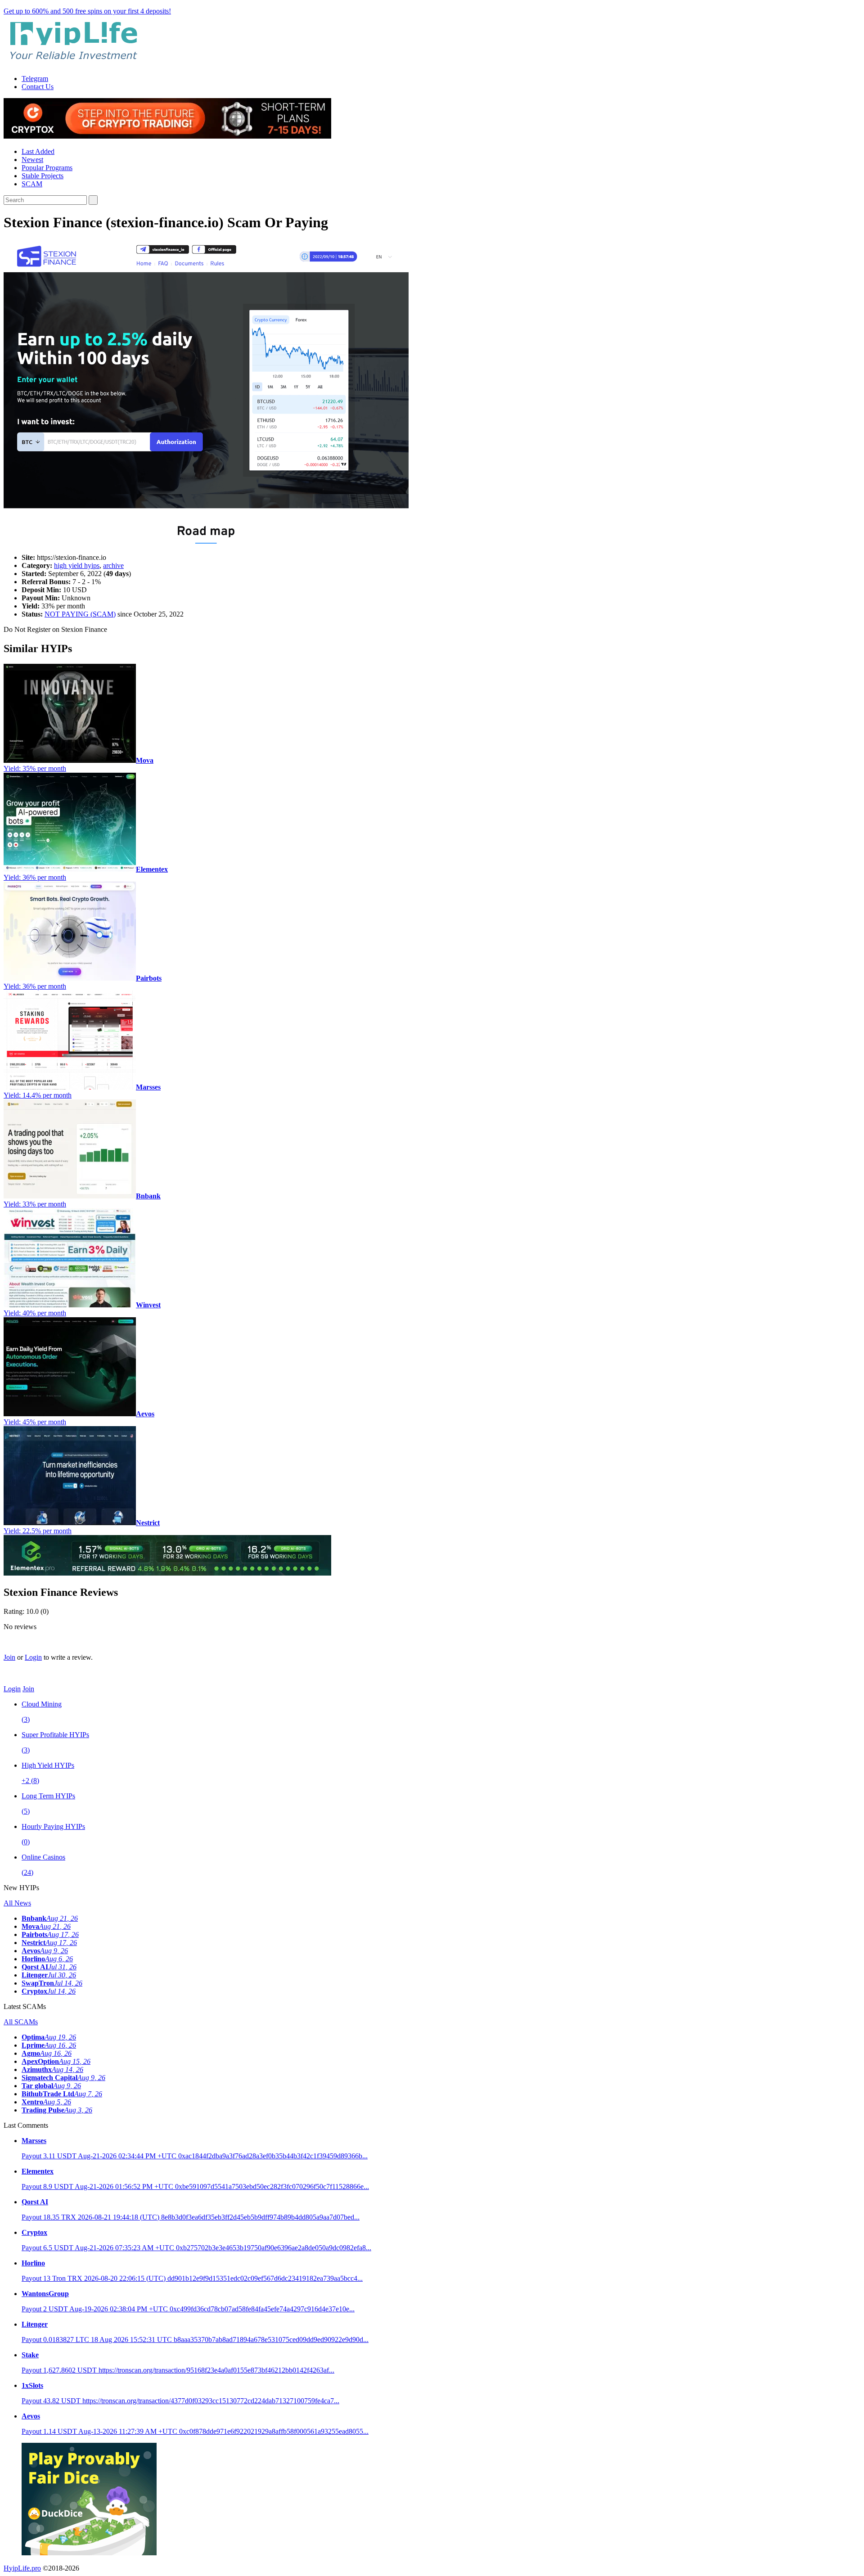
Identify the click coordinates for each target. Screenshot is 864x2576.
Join (9, 1657)
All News (17, 1903)
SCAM (32, 184)
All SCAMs (21, 2022)
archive (113, 565)
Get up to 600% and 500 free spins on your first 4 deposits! (87, 11)
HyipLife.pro (22, 2568)
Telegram (35, 79)
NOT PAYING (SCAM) (80, 614)
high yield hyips (77, 565)
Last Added (38, 151)
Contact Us (38, 87)
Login (33, 1657)
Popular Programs (47, 168)
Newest (32, 160)
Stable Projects (43, 176)
